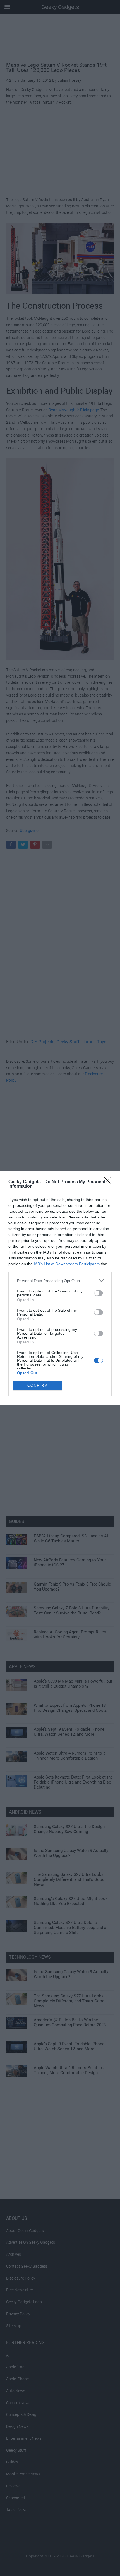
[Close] (109, 1182)
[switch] (99, 1293)
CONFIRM (38, 1385)
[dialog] (60, 1288)
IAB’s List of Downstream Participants (67, 1264)
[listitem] (60, 1281)
